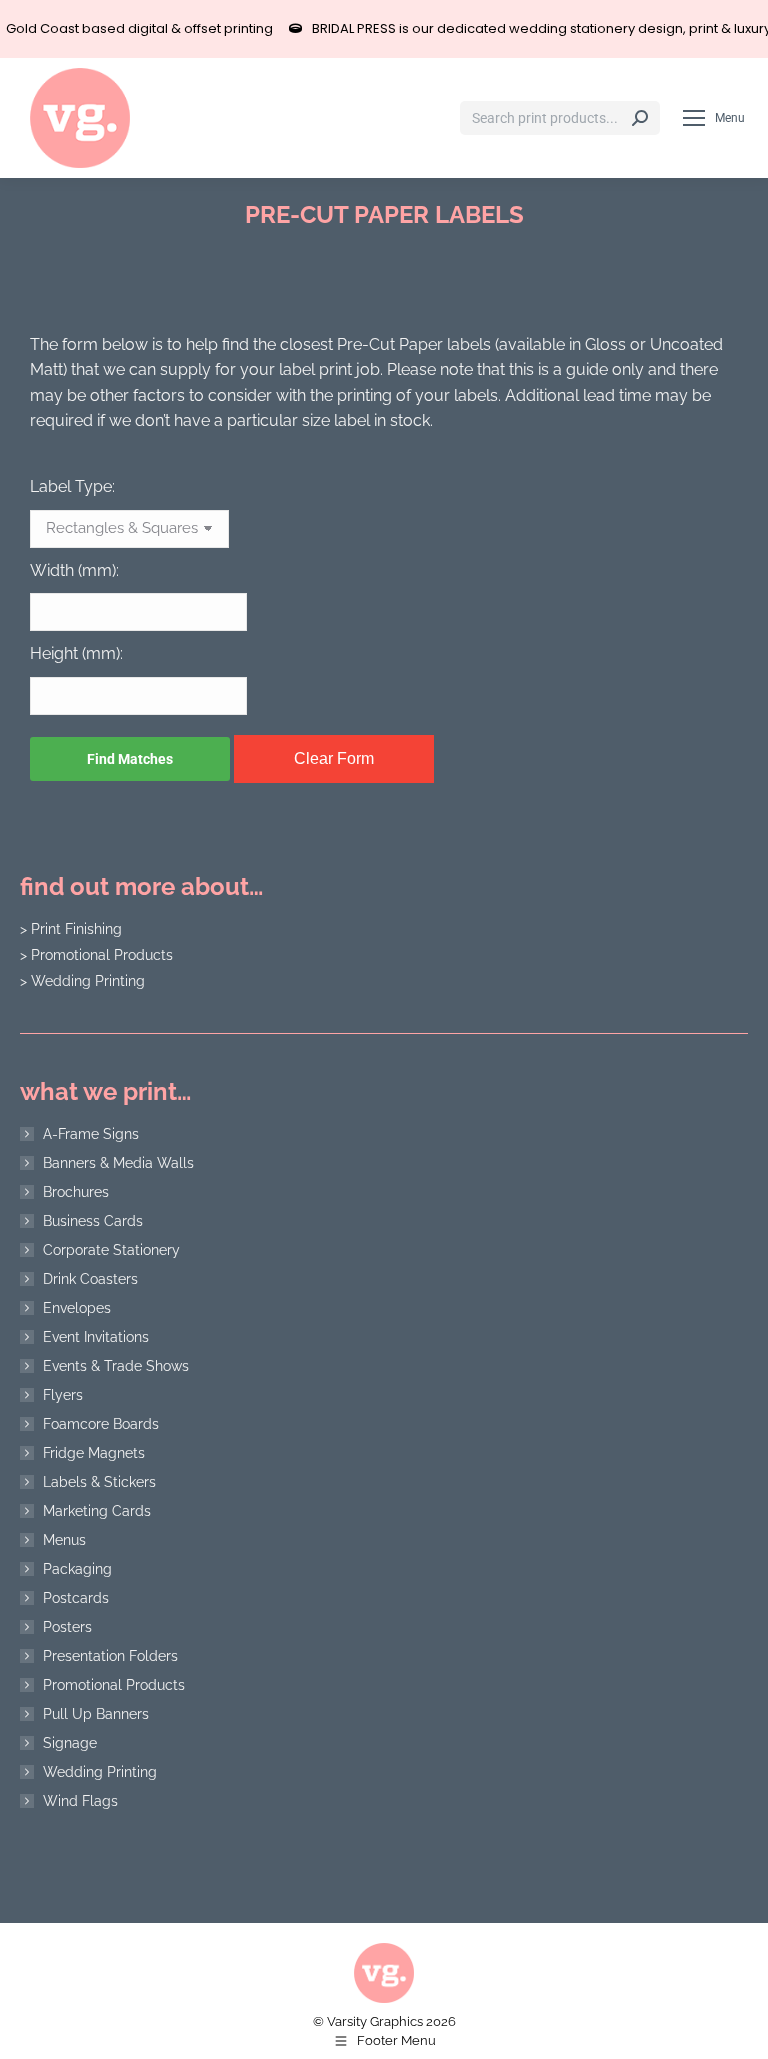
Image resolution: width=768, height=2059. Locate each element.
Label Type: (72, 486)
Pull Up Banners (96, 1714)
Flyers (63, 1395)
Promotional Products (114, 1685)
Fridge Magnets (94, 1453)
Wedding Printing (100, 1772)
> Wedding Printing (82, 981)
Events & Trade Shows (116, 1366)
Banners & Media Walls (118, 1163)
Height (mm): (76, 653)
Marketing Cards (97, 1511)
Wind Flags (80, 1801)
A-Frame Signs (91, 1134)
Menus (64, 1540)
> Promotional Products (96, 955)
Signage (70, 1743)
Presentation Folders (110, 1656)
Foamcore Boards (101, 1424)
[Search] (640, 118)
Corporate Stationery (111, 1250)
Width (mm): (74, 570)
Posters (67, 1627)
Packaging (77, 1569)
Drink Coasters (90, 1279)
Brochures (76, 1192)
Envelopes (77, 1308)
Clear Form (334, 758)
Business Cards (93, 1221)
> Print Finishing (71, 929)
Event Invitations (96, 1337)
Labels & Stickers (99, 1482)
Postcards (76, 1598)
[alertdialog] (384, 29)
